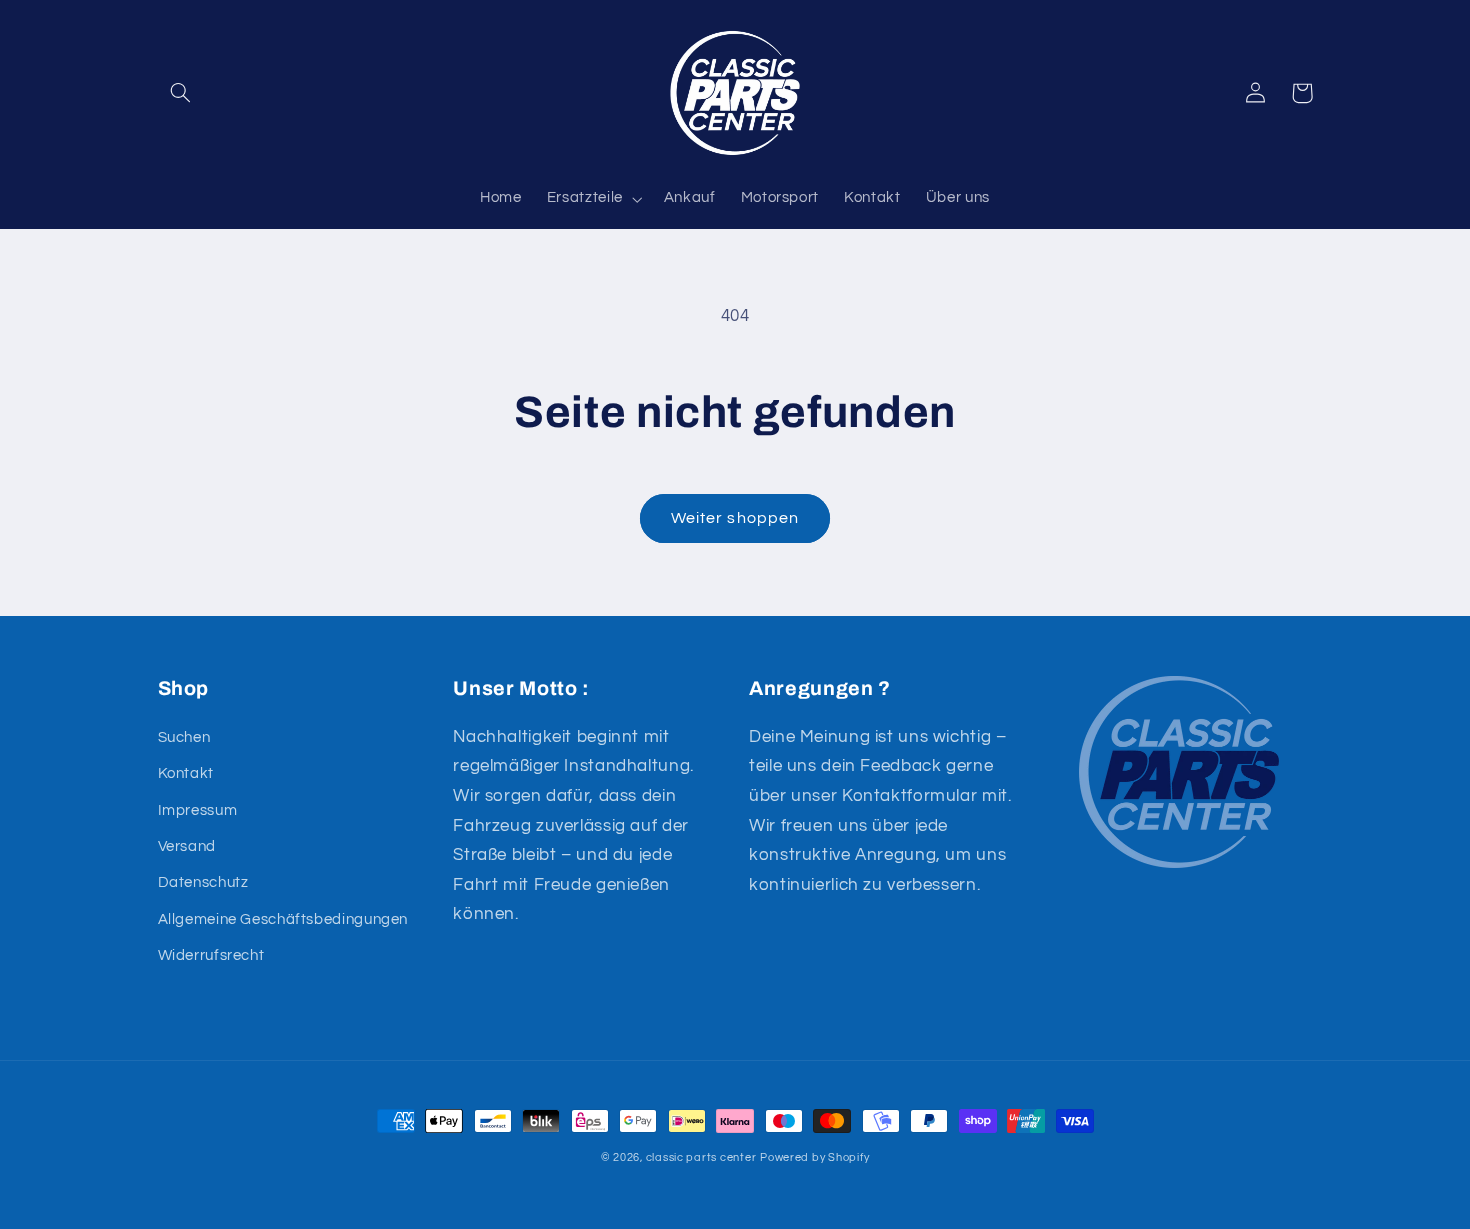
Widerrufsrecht (211, 955)
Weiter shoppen (735, 518)
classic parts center (701, 1157)
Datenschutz (203, 882)
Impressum (198, 810)
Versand (187, 846)
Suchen (184, 737)
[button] (181, 93)
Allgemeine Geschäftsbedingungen (283, 919)
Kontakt (186, 773)
